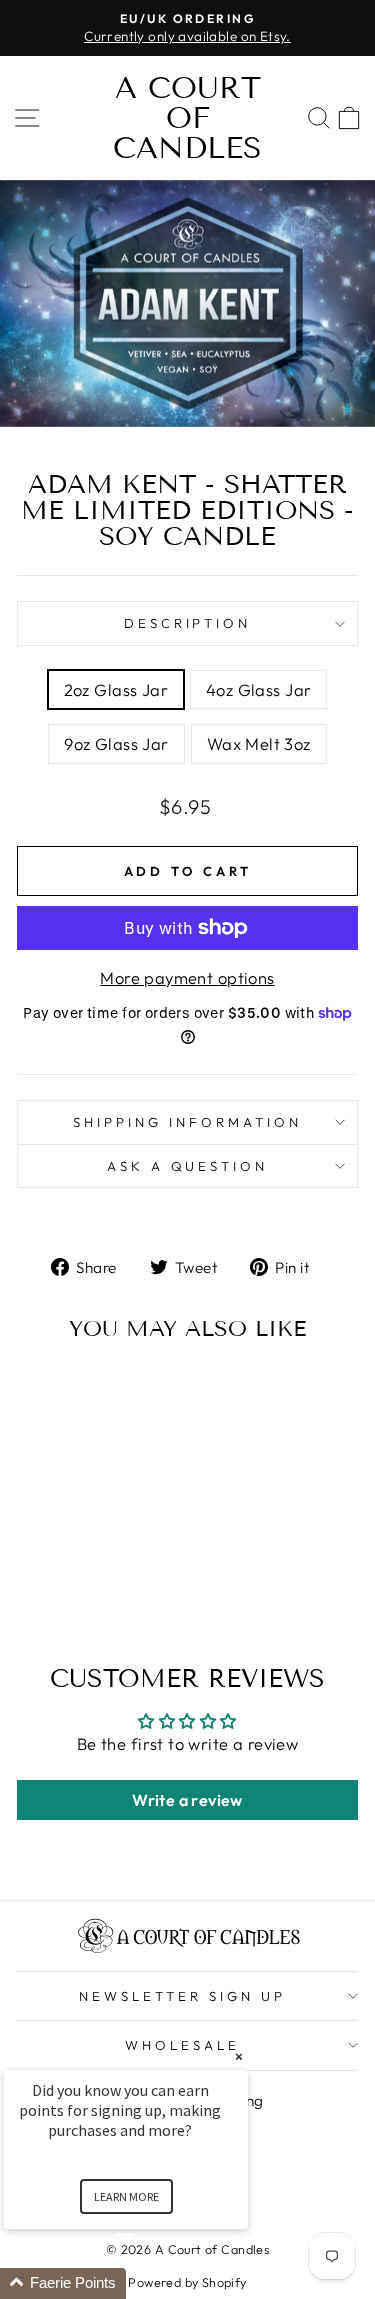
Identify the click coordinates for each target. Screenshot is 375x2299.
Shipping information (187, 1122)
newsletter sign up (182, 1996)
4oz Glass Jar (258, 689)
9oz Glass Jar (116, 743)
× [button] (239, 2056)
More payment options (187, 977)
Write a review (187, 1800)
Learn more (126, 2196)
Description (188, 623)
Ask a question (188, 1166)
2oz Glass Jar (116, 689)
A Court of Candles (187, 118)
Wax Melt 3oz (259, 743)
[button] (150, 2283)
